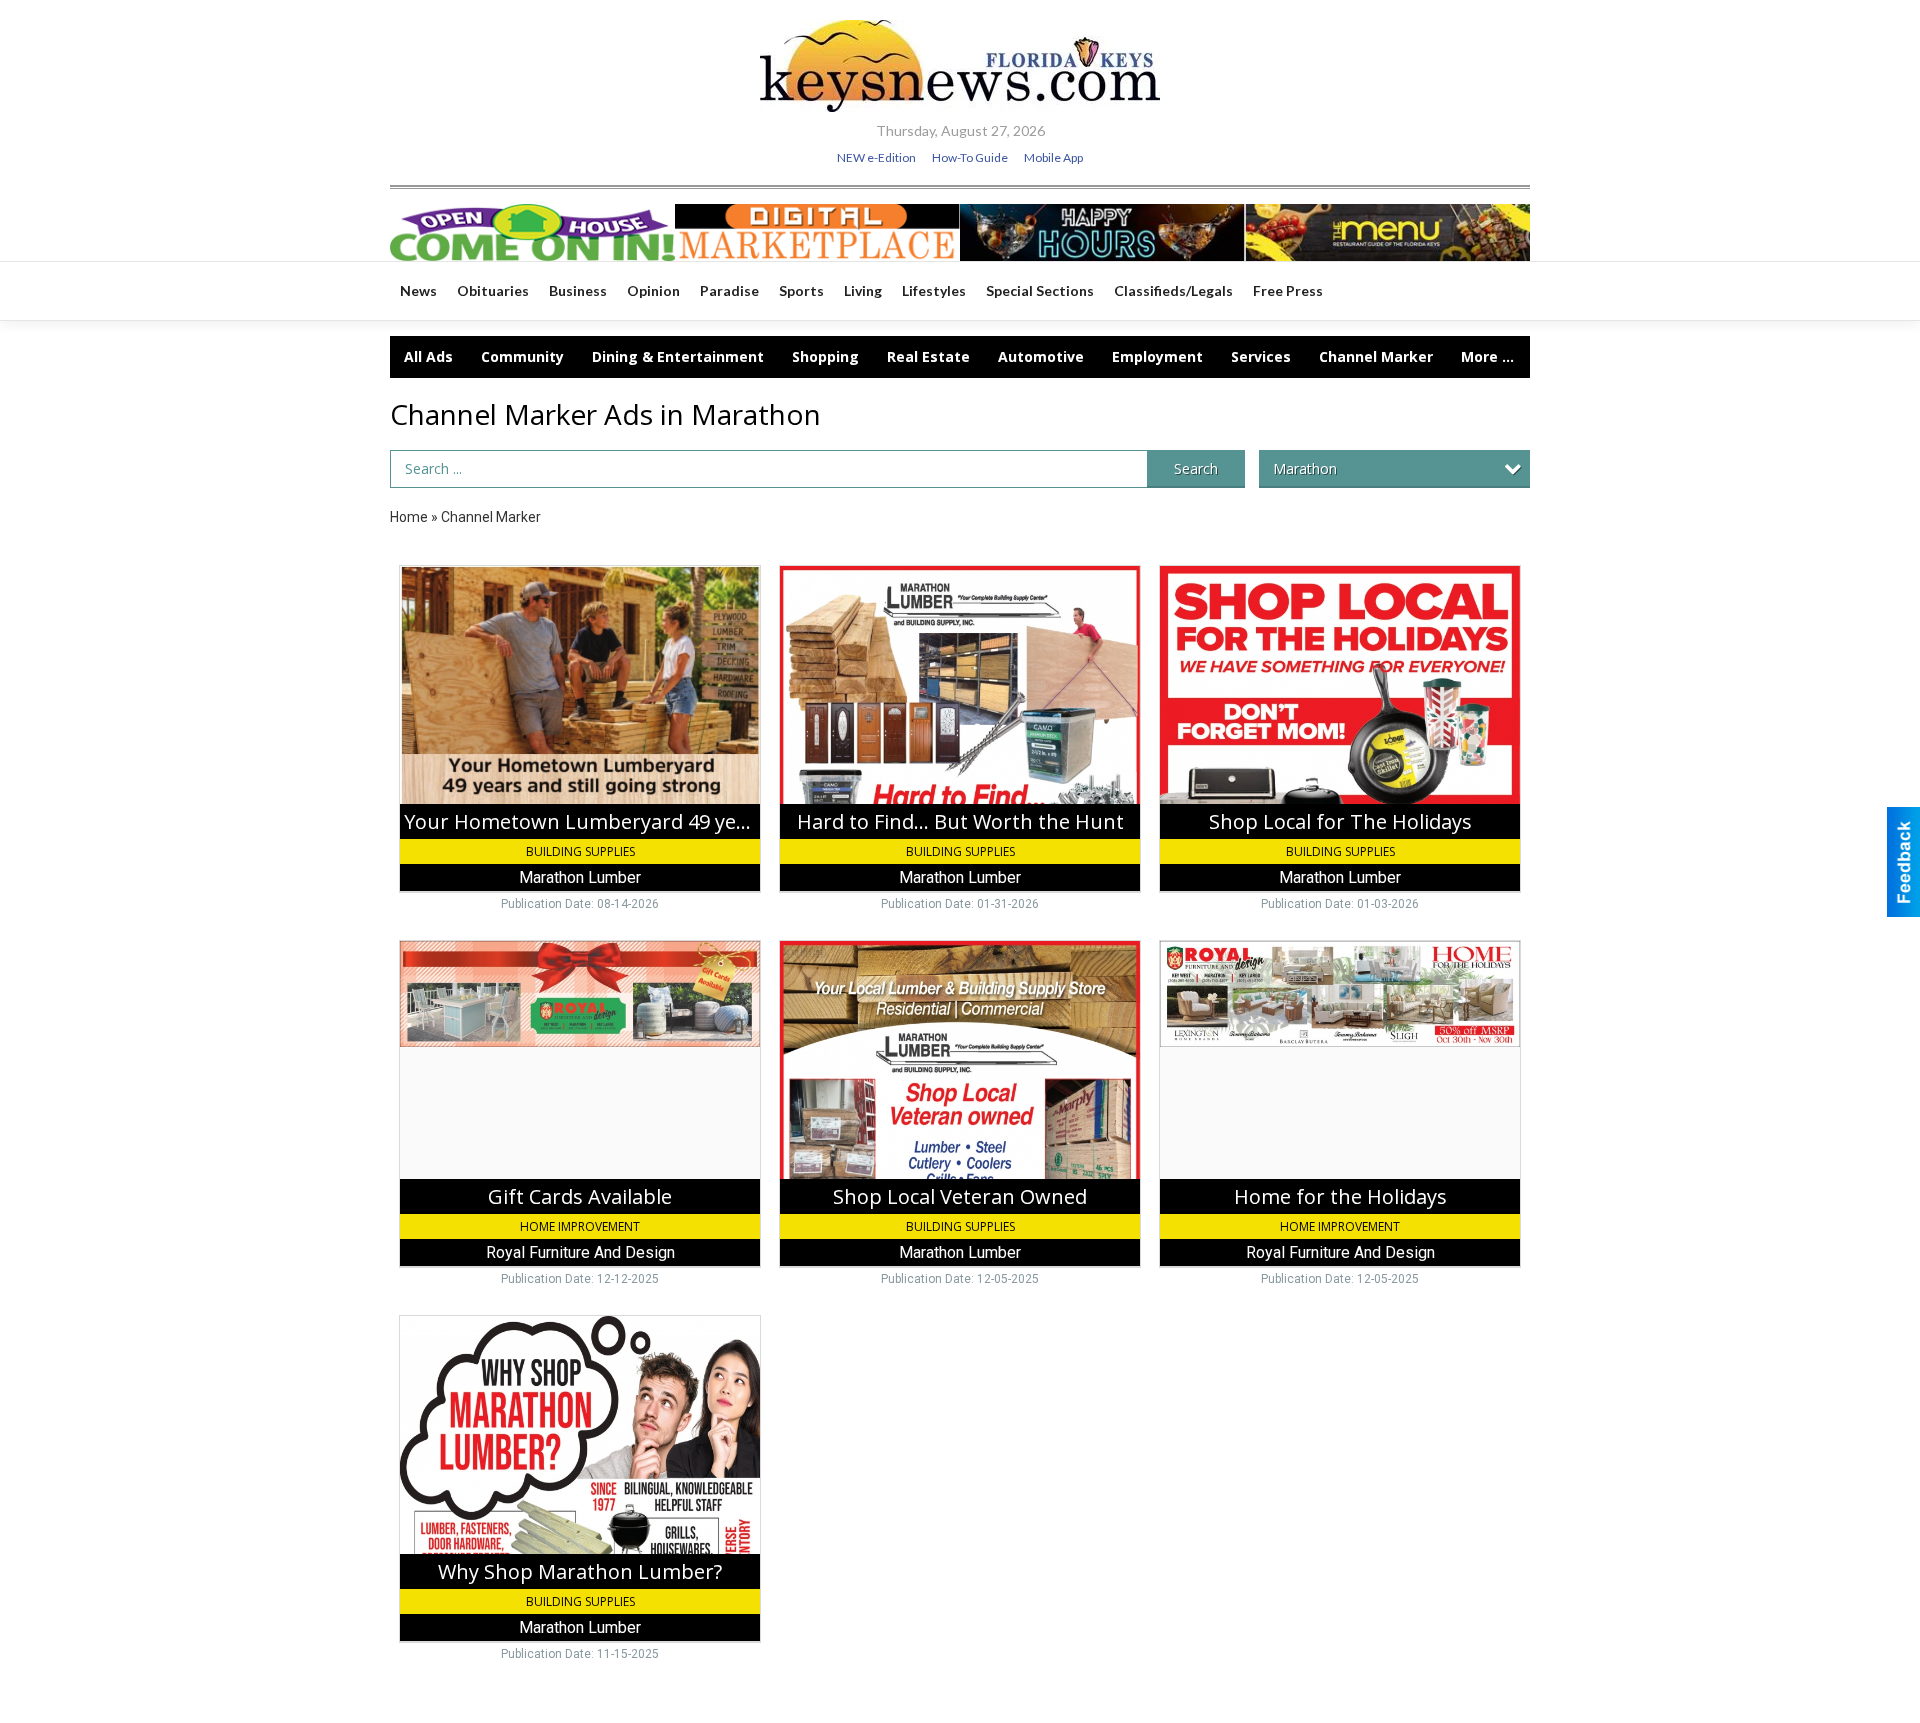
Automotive (1041, 356)
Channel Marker (1376, 356)
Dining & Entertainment (678, 356)
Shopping (825, 356)
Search (1196, 468)
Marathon (1305, 468)
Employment (1157, 356)
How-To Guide (970, 157)
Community (522, 356)
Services (1261, 356)
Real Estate (928, 356)
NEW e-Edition (876, 157)
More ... (1487, 356)
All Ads (428, 356)
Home (409, 517)
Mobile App (1053, 157)
